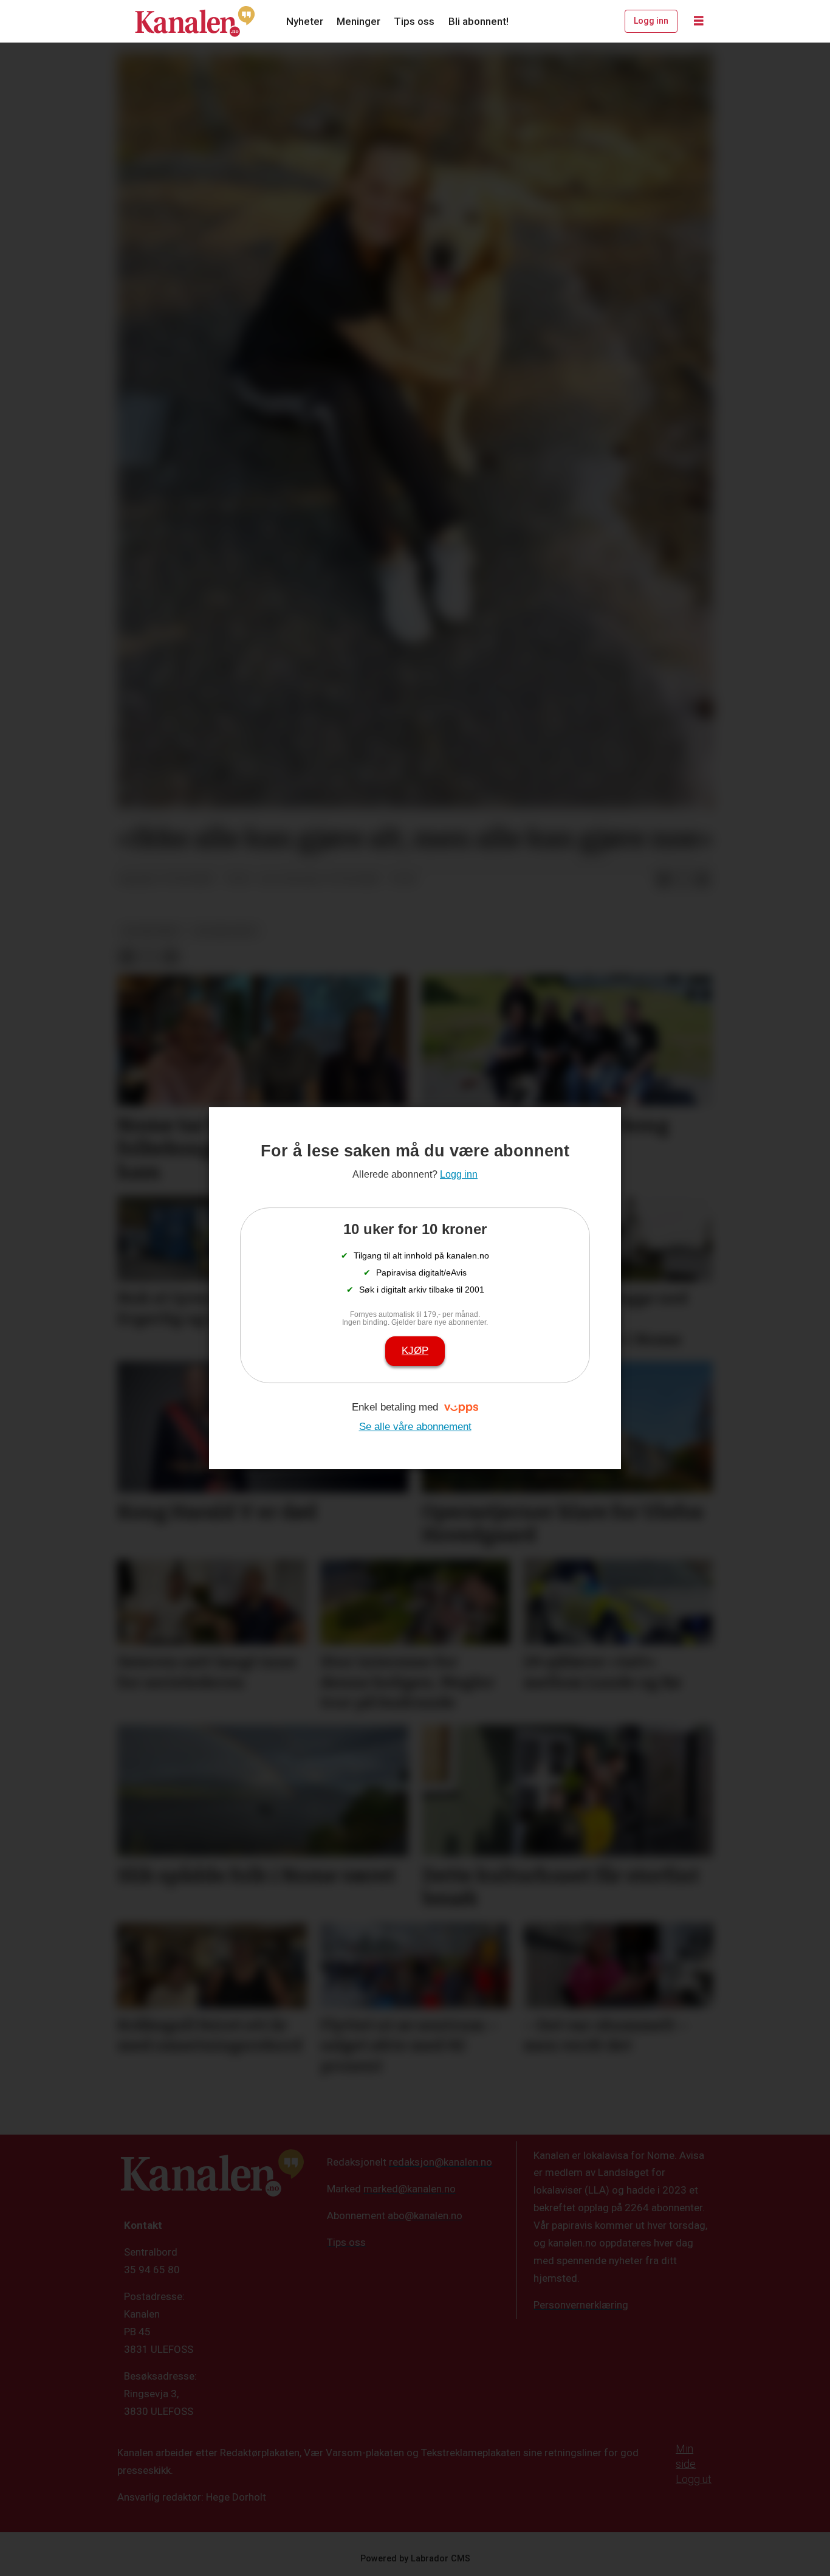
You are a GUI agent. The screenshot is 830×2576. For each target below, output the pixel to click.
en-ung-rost (226, 931)
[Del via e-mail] (702, 880)
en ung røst (152, 931)
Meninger (358, 21)
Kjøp (415, 1351)
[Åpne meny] (699, 21)
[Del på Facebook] (664, 880)
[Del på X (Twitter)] (683, 880)
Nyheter (305, 21)
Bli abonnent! (478, 21)
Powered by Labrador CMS (415, 2559)
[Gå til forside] (195, 21)
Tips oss (414, 21)
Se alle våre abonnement (415, 1427)
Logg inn (651, 21)
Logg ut (694, 2479)
